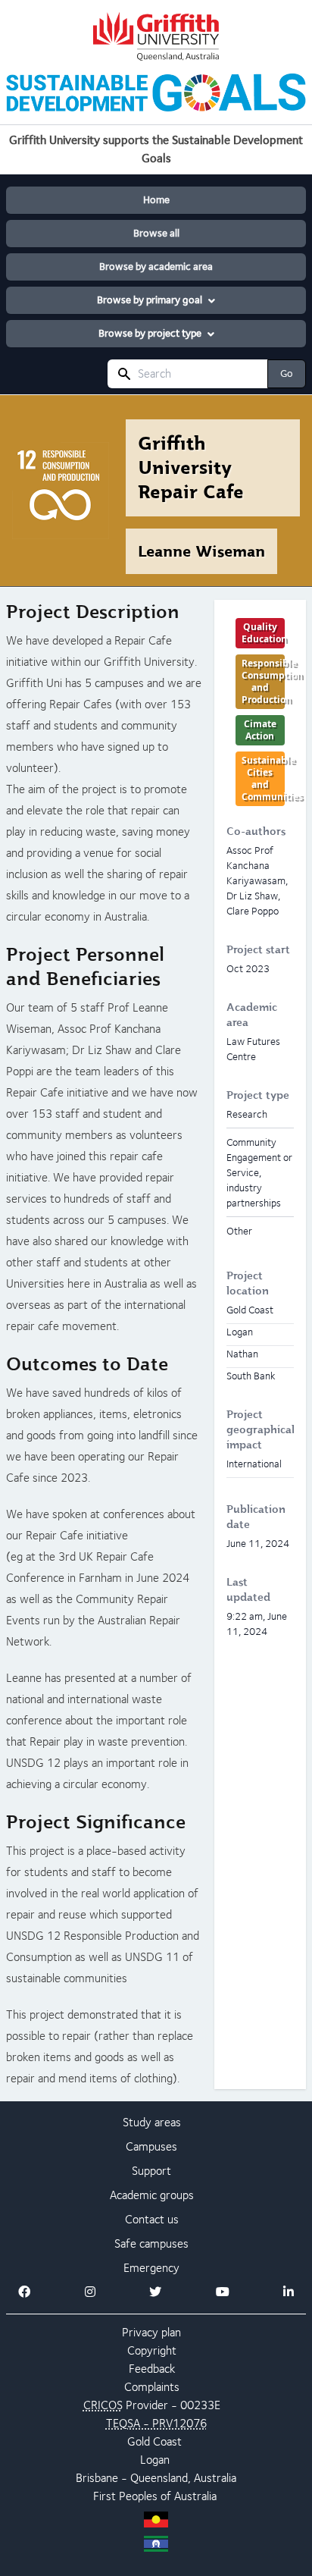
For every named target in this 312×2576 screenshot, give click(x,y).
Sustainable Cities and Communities (263, 778)
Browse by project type (150, 333)
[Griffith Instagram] (90, 2292)
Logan (155, 2460)
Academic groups (152, 2195)
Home (156, 200)
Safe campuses (151, 2243)
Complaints (152, 2387)
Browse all (156, 233)
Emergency (151, 2268)
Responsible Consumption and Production (263, 681)
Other (239, 1231)
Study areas (152, 2122)
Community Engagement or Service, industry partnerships (259, 1172)
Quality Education (263, 633)
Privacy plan (151, 2332)
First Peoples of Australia (155, 2496)
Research (247, 1114)
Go (287, 373)
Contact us (152, 2219)
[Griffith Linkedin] (289, 2292)
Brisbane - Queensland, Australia (156, 2478)
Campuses (151, 2146)
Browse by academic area (156, 267)
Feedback (152, 2369)
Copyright (152, 2350)
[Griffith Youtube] (223, 2292)
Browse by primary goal (150, 300)
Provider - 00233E (152, 2405)
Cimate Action (260, 730)
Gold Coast (154, 2441)
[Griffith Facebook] (24, 2292)
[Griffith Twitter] (155, 2292)
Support (151, 2171)
